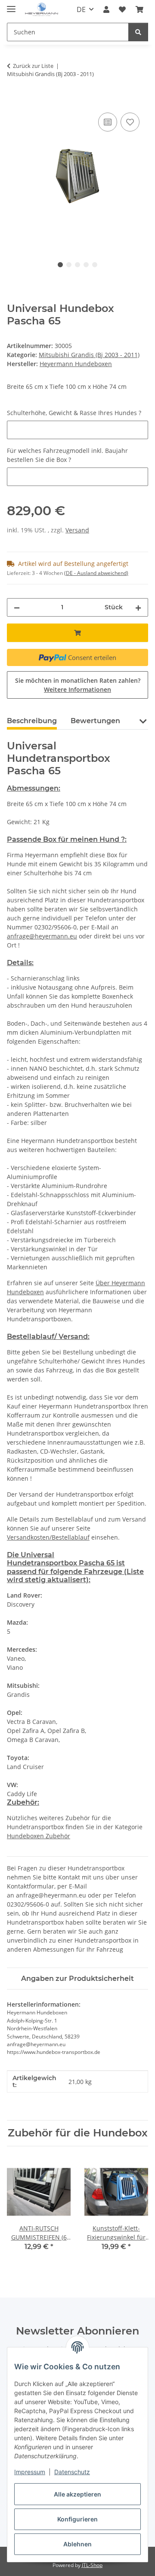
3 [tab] (77, 265)
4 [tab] (86, 265)
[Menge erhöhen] (138, 607)
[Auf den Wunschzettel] (130, 122)
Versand (77, 530)
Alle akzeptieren (77, 2494)
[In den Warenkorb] (14, 101)
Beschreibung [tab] (32, 721)
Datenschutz (72, 2472)
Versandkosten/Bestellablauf (48, 1537)
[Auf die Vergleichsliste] (108, 122)
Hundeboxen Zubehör (39, 1836)
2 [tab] (69, 265)
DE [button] (81, 9)
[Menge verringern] (17, 607)
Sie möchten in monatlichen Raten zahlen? (78, 685)
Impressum (30, 2472)
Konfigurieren (77, 2519)
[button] (106, 9)
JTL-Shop (92, 2565)
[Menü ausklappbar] (11, 5)
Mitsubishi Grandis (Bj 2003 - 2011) (89, 355)
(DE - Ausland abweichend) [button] (96, 573)
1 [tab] (60, 265)
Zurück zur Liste (33, 66)
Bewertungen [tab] (95, 721)
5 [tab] (95, 265)
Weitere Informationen (77, 689)
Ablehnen (77, 2544)
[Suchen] (138, 32)
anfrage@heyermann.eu (42, 936)
